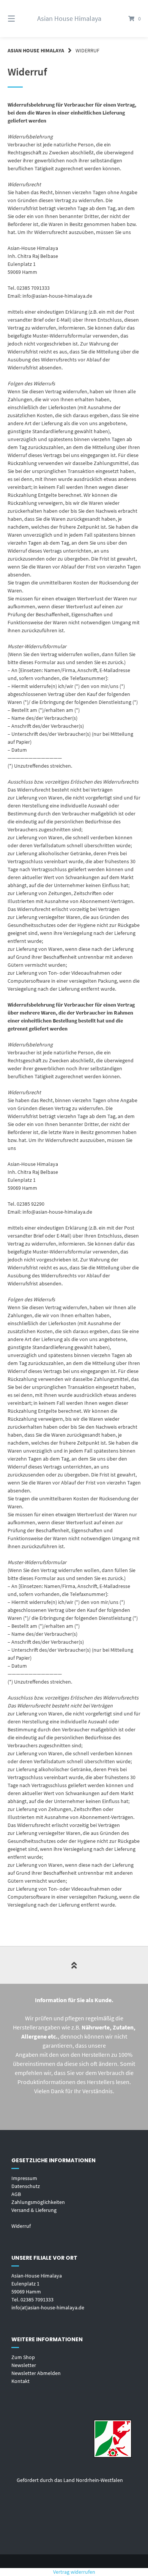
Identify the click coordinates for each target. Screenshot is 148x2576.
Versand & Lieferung (34, 2210)
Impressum (24, 2178)
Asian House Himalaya (69, 18)
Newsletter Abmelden (36, 2373)
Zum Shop (23, 2357)
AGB (16, 2194)
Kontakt (20, 2381)
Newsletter (24, 2365)
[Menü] (21, 19)
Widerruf (21, 2226)
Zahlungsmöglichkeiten (38, 2202)
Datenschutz (26, 2186)
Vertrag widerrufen (74, 2572)
